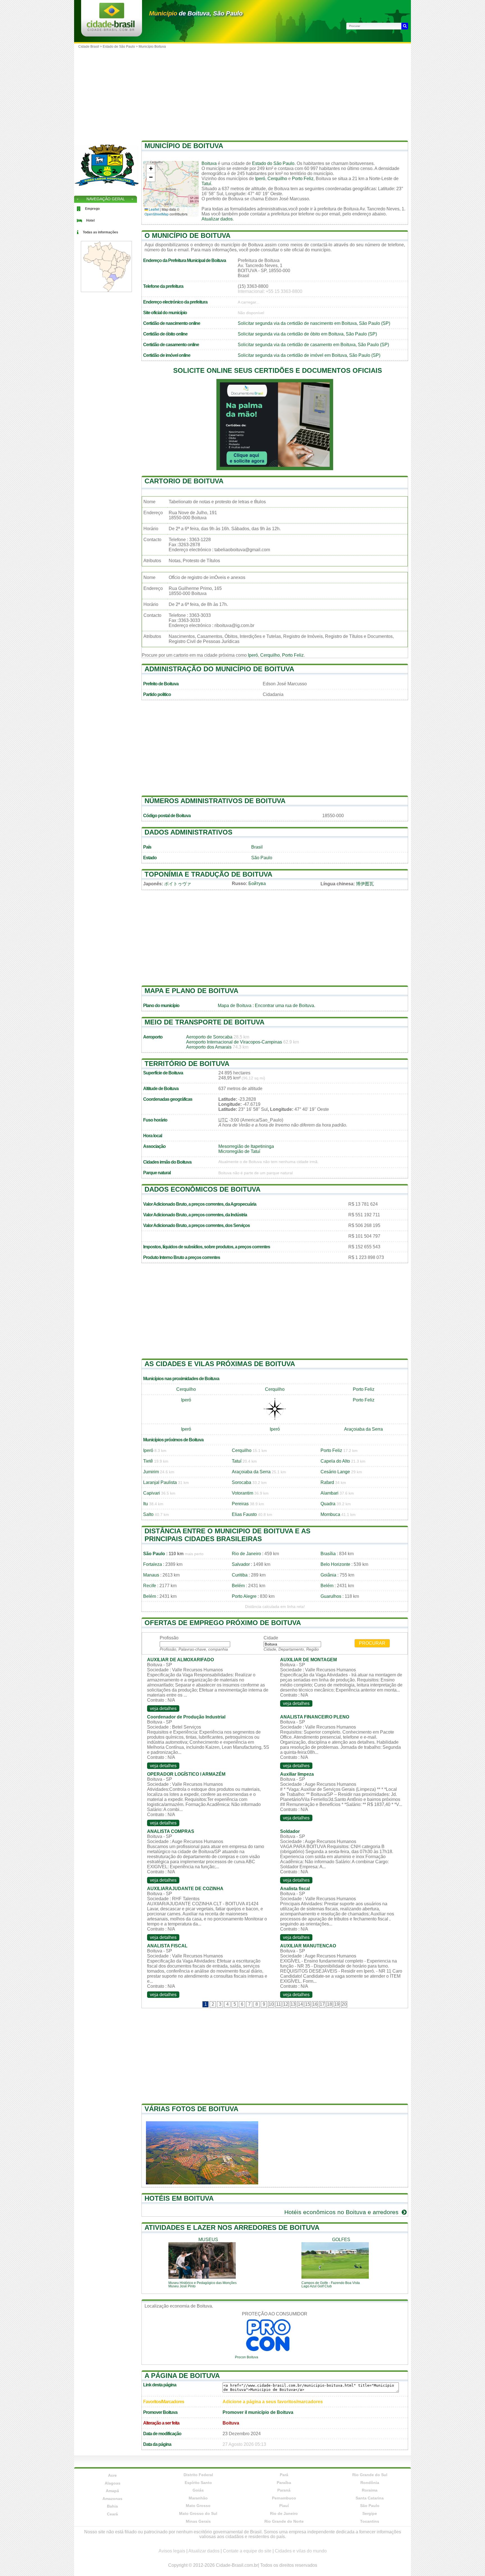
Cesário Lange (335, 1472)
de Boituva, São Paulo (196, 13)
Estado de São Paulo (119, 47)
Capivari (152, 1493)
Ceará (112, 2514)
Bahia (112, 2506)
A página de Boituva (182, 2376)
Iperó (260, 179)
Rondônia (370, 2483)
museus (208, 2240)
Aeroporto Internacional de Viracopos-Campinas (234, 1042)
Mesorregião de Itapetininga (246, 1146)
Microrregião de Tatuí (239, 1151)
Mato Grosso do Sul (198, 2513)
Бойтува (257, 883)
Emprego (92, 209)
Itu (146, 1504)
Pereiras (240, 1504)
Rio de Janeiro (246, 1554)
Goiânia (328, 1575)
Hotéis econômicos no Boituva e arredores (342, 2212)
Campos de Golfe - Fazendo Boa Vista (331, 2283)
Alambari (330, 1493)
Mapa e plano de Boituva (191, 991)
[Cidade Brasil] (111, 29)
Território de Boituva (187, 1064)
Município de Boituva (184, 146)
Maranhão (198, 2498)
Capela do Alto (335, 1461)
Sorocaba (242, 1482)
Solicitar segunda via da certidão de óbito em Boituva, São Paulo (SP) (307, 334)
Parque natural (157, 1173)
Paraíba (284, 2483)
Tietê (148, 1461)
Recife (150, 1586)
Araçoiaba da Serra (363, 1429)
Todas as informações (100, 232)
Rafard (327, 1482)
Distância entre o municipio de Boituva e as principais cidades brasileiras (227, 1535)
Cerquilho (277, 179)
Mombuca (330, 1514)
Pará (284, 2475)
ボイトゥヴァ (178, 884)
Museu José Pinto (182, 2286)
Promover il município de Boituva (258, 2412)
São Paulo (262, 858)
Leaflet (154, 209)
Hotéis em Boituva (179, 2198)
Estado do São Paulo (273, 163)
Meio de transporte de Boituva (204, 1022)
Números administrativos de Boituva (215, 801)
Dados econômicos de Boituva (203, 1189)
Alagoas (113, 2483)
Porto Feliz (303, 179)
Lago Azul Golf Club (317, 2286)
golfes (341, 2240)
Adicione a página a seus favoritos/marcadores (273, 2402)
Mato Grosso (198, 2506)
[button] (151, 169)
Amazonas (112, 2499)
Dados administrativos (188, 832)
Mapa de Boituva (235, 1006)
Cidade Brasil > (91, 47)
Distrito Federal (198, 2475)
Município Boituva (152, 47)
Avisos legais (172, 2551)
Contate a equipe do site (247, 2551)
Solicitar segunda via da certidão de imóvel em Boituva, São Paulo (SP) (309, 355)
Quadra (328, 1504)
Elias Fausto (244, 1514)
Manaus (151, 1575)
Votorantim (242, 1493)
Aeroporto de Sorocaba (209, 1037)
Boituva (209, 163)
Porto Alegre (244, 1596)
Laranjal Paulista (160, 1482)
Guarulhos (331, 1596)
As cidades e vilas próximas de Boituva (220, 1364)
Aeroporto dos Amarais (209, 1047)
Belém (238, 1586)
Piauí (284, 2506)
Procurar (372, 1643)
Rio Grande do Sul (370, 2475)
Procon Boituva (247, 2357)
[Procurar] (405, 26)
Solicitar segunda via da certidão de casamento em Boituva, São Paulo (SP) (313, 345)
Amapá (112, 2491)
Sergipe (370, 2513)
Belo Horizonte (335, 1564)
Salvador (241, 1564)
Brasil (257, 847)
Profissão (169, 1638)
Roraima (370, 2490)
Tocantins (370, 2521)
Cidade (271, 1638)
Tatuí (206, 184)
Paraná (284, 2490)
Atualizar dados (217, 219)
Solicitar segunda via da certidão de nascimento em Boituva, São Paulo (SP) (314, 323)
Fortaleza (153, 1564)
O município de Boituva (187, 235)
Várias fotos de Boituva (191, 2109)
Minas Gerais (198, 2521)
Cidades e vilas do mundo (301, 2551)
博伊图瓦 (365, 884)
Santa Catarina (370, 2498)
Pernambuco (284, 2498)
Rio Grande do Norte (284, 2521)
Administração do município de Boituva (219, 669)
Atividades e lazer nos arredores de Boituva (232, 2227)
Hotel (90, 220)
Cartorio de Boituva (184, 481)
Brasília (328, 1554)
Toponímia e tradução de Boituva (208, 874)
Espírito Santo (198, 2483)
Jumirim (151, 1472)
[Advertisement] (242, 93)
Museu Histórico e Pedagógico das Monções (203, 2283)
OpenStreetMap (157, 214)
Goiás (198, 2490)
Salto (148, 1514)
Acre (112, 2475)
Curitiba (240, 1575)
